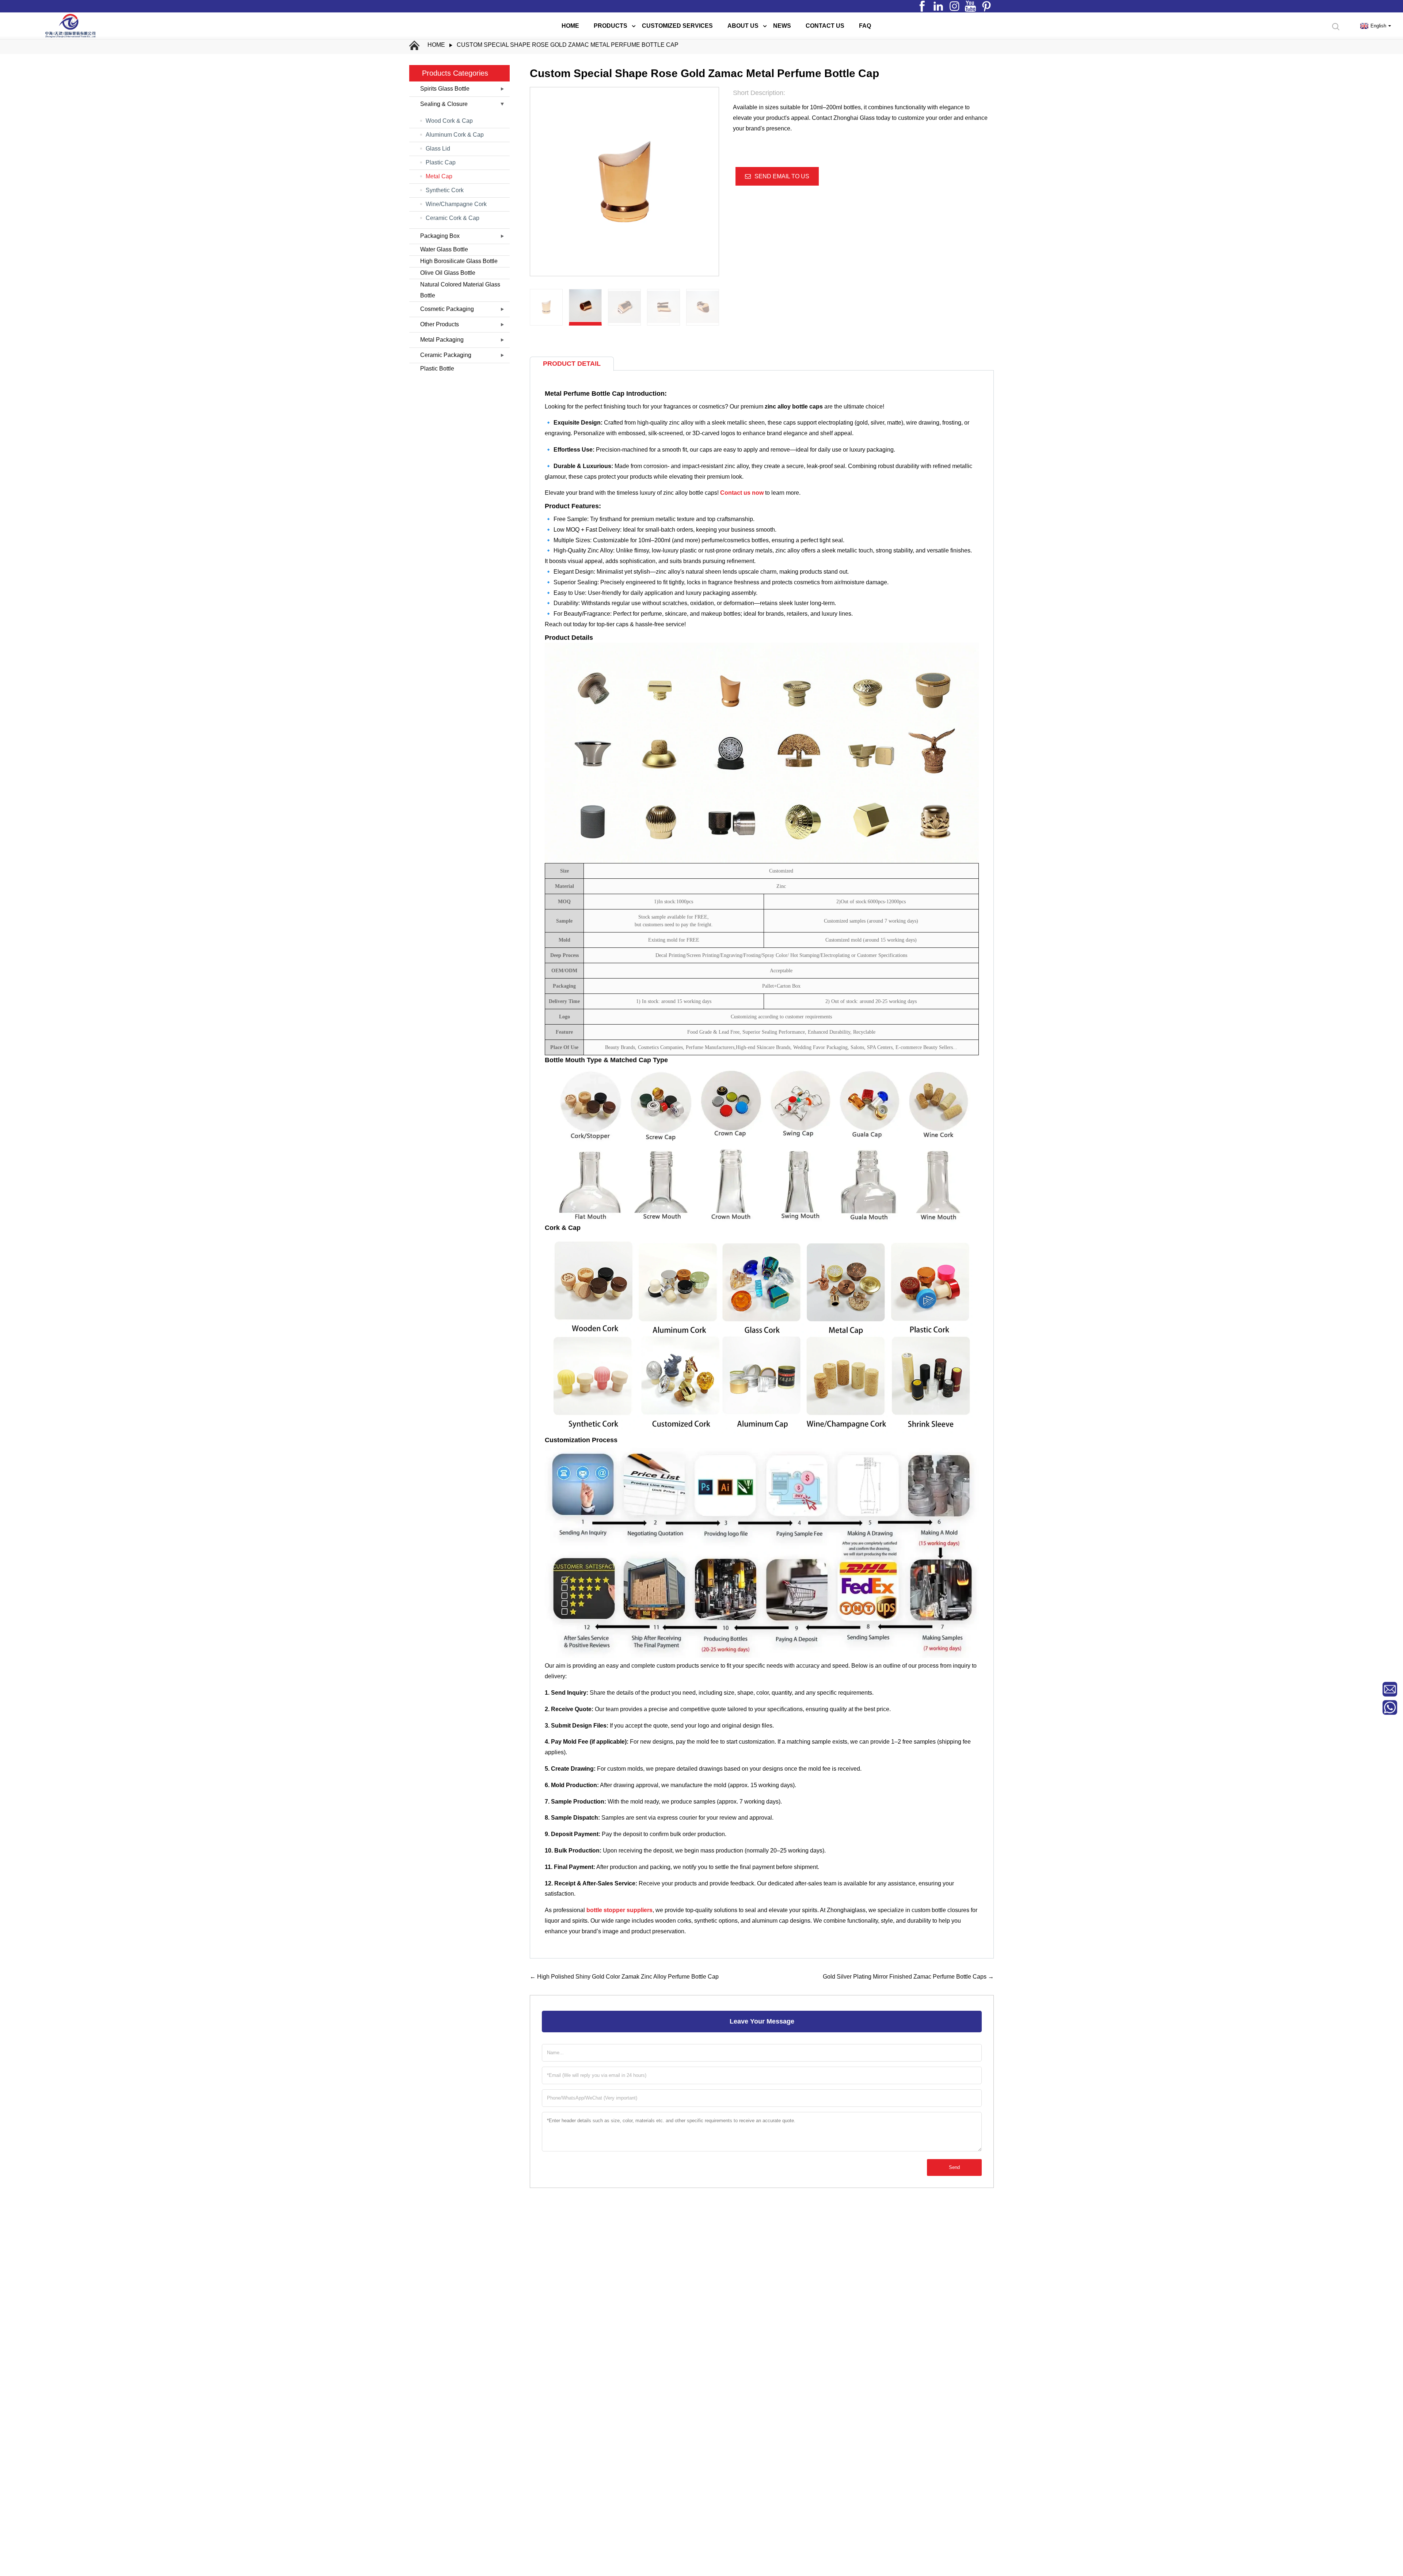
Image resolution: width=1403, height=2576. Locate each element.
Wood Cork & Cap (449, 121)
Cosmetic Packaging (447, 309)
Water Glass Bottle (444, 249)
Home (436, 45)
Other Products (440, 324)
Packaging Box (440, 236)
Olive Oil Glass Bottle (448, 273)
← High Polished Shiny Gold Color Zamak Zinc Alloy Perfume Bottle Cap (624, 1977)
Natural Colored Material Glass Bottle (460, 290)
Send (954, 2167)
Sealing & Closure (444, 104)
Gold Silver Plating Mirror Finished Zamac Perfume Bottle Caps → (908, 1977)
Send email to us (782, 176)
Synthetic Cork (445, 190)
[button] (715, 307)
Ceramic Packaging (446, 355)
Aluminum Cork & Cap (455, 135)
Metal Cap (439, 176)
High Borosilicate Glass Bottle (459, 261)
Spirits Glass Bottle (445, 89)
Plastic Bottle (437, 368)
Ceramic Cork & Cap (453, 218)
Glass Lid (438, 149)
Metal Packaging (442, 340)
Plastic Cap (441, 162)
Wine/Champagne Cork (456, 204)
